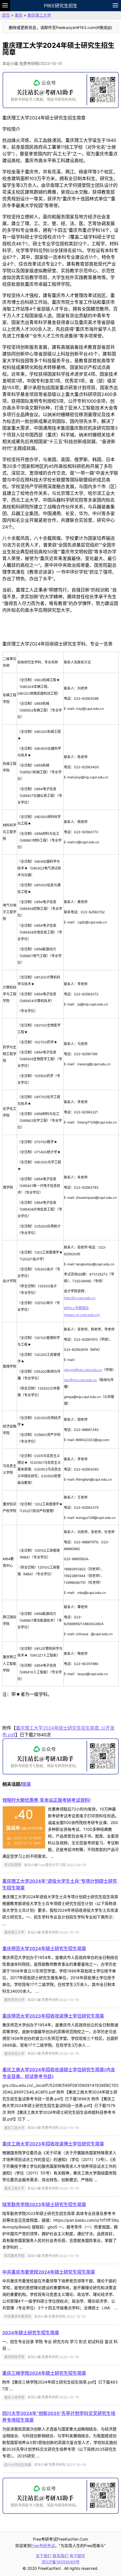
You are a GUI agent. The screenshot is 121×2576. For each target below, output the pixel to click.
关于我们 (44, 2556)
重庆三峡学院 (14, 2397)
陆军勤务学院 (14, 2256)
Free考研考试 (43, 2546)
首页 (6, 15)
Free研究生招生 (61, 6)
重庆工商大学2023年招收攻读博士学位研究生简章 (53, 2144)
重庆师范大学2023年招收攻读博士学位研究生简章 (53, 2016)
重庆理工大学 (39, 15)
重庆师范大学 (14, 2000)
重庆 (19, 15)
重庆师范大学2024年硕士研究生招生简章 (44, 1949)
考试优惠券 (13, 1865)
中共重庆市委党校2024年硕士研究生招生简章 (49, 2272)
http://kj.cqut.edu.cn (80, 1298)
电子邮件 (77, 2556)
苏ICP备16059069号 (61, 2562)
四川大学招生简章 (18, 2465)
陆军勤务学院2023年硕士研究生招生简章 (44, 2205)
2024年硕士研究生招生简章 (31, 2333)
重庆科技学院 (14, 2357)
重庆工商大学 (14, 2128)
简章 (26, 1784)
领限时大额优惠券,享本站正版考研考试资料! (46, 1800)
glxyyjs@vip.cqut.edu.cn (83, 1370)
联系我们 (60, 2556)
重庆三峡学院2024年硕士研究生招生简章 (44, 2373)
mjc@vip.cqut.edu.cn (80, 1380)
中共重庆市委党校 (18, 2316)
